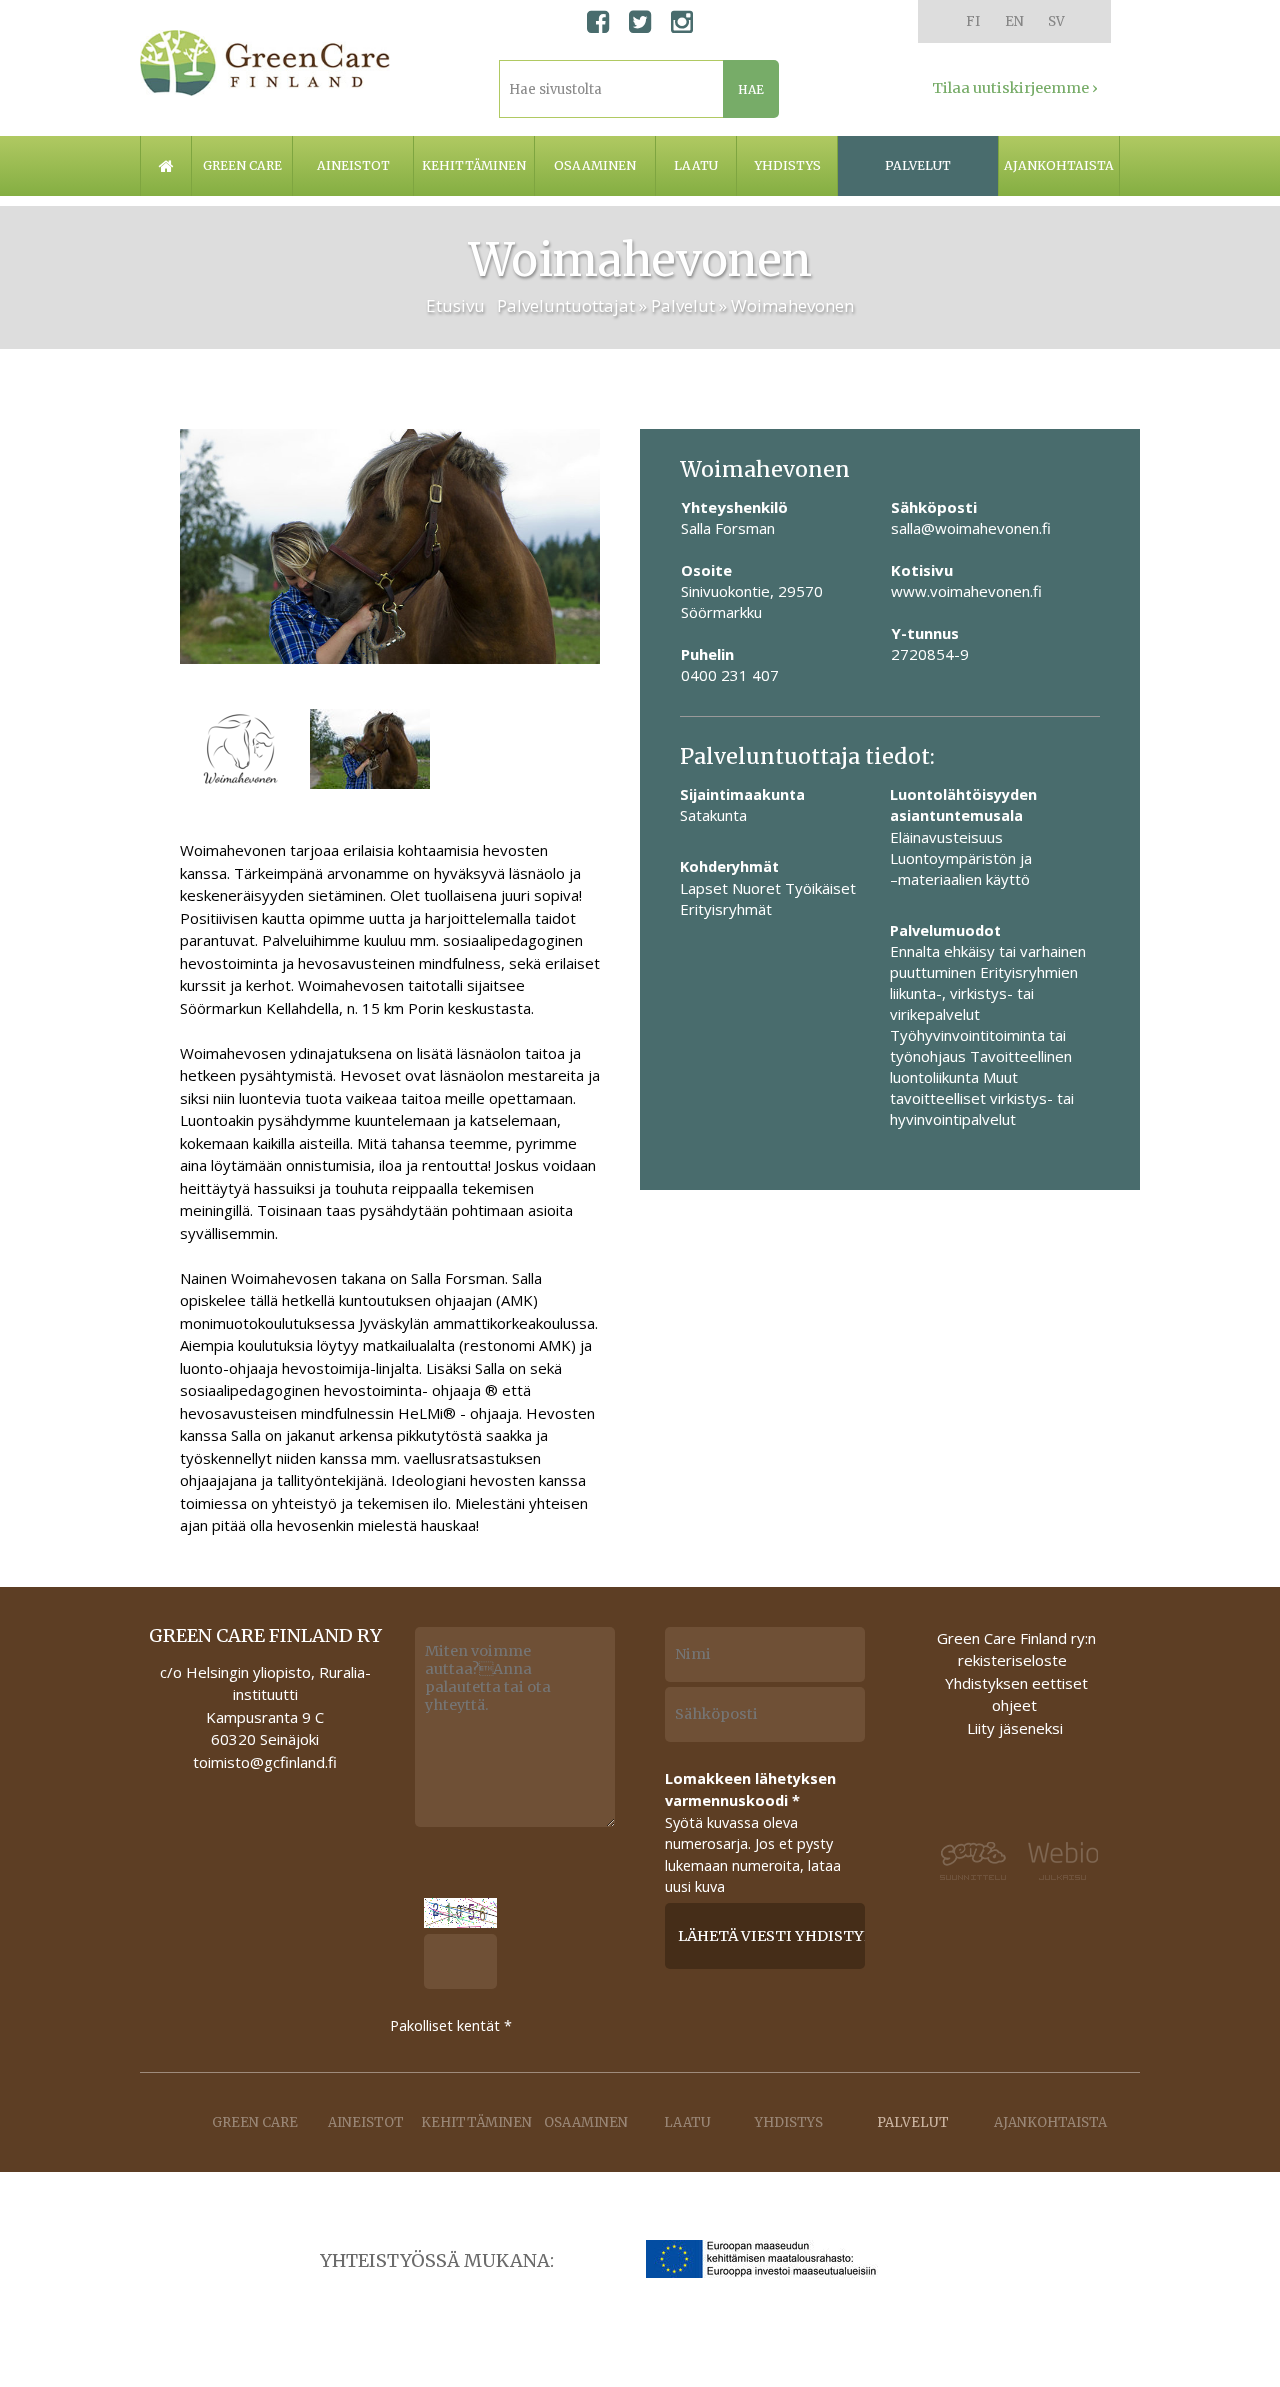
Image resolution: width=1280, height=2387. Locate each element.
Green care (242, 165)
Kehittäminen (474, 165)
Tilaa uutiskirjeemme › (1015, 88)
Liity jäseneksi (1015, 1728)
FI (973, 21)
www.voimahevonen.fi (966, 591)
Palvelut (918, 165)
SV (1056, 21)
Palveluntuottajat (566, 305)
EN (1014, 21)
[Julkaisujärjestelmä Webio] (1058, 1862)
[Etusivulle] (265, 63)
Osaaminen (595, 165)
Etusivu (455, 305)
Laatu (696, 165)
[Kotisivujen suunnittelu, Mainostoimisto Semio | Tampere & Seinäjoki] (974, 1861)
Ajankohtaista (1059, 165)
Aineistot (353, 165)
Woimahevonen (792, 305)
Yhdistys (787, 165)
